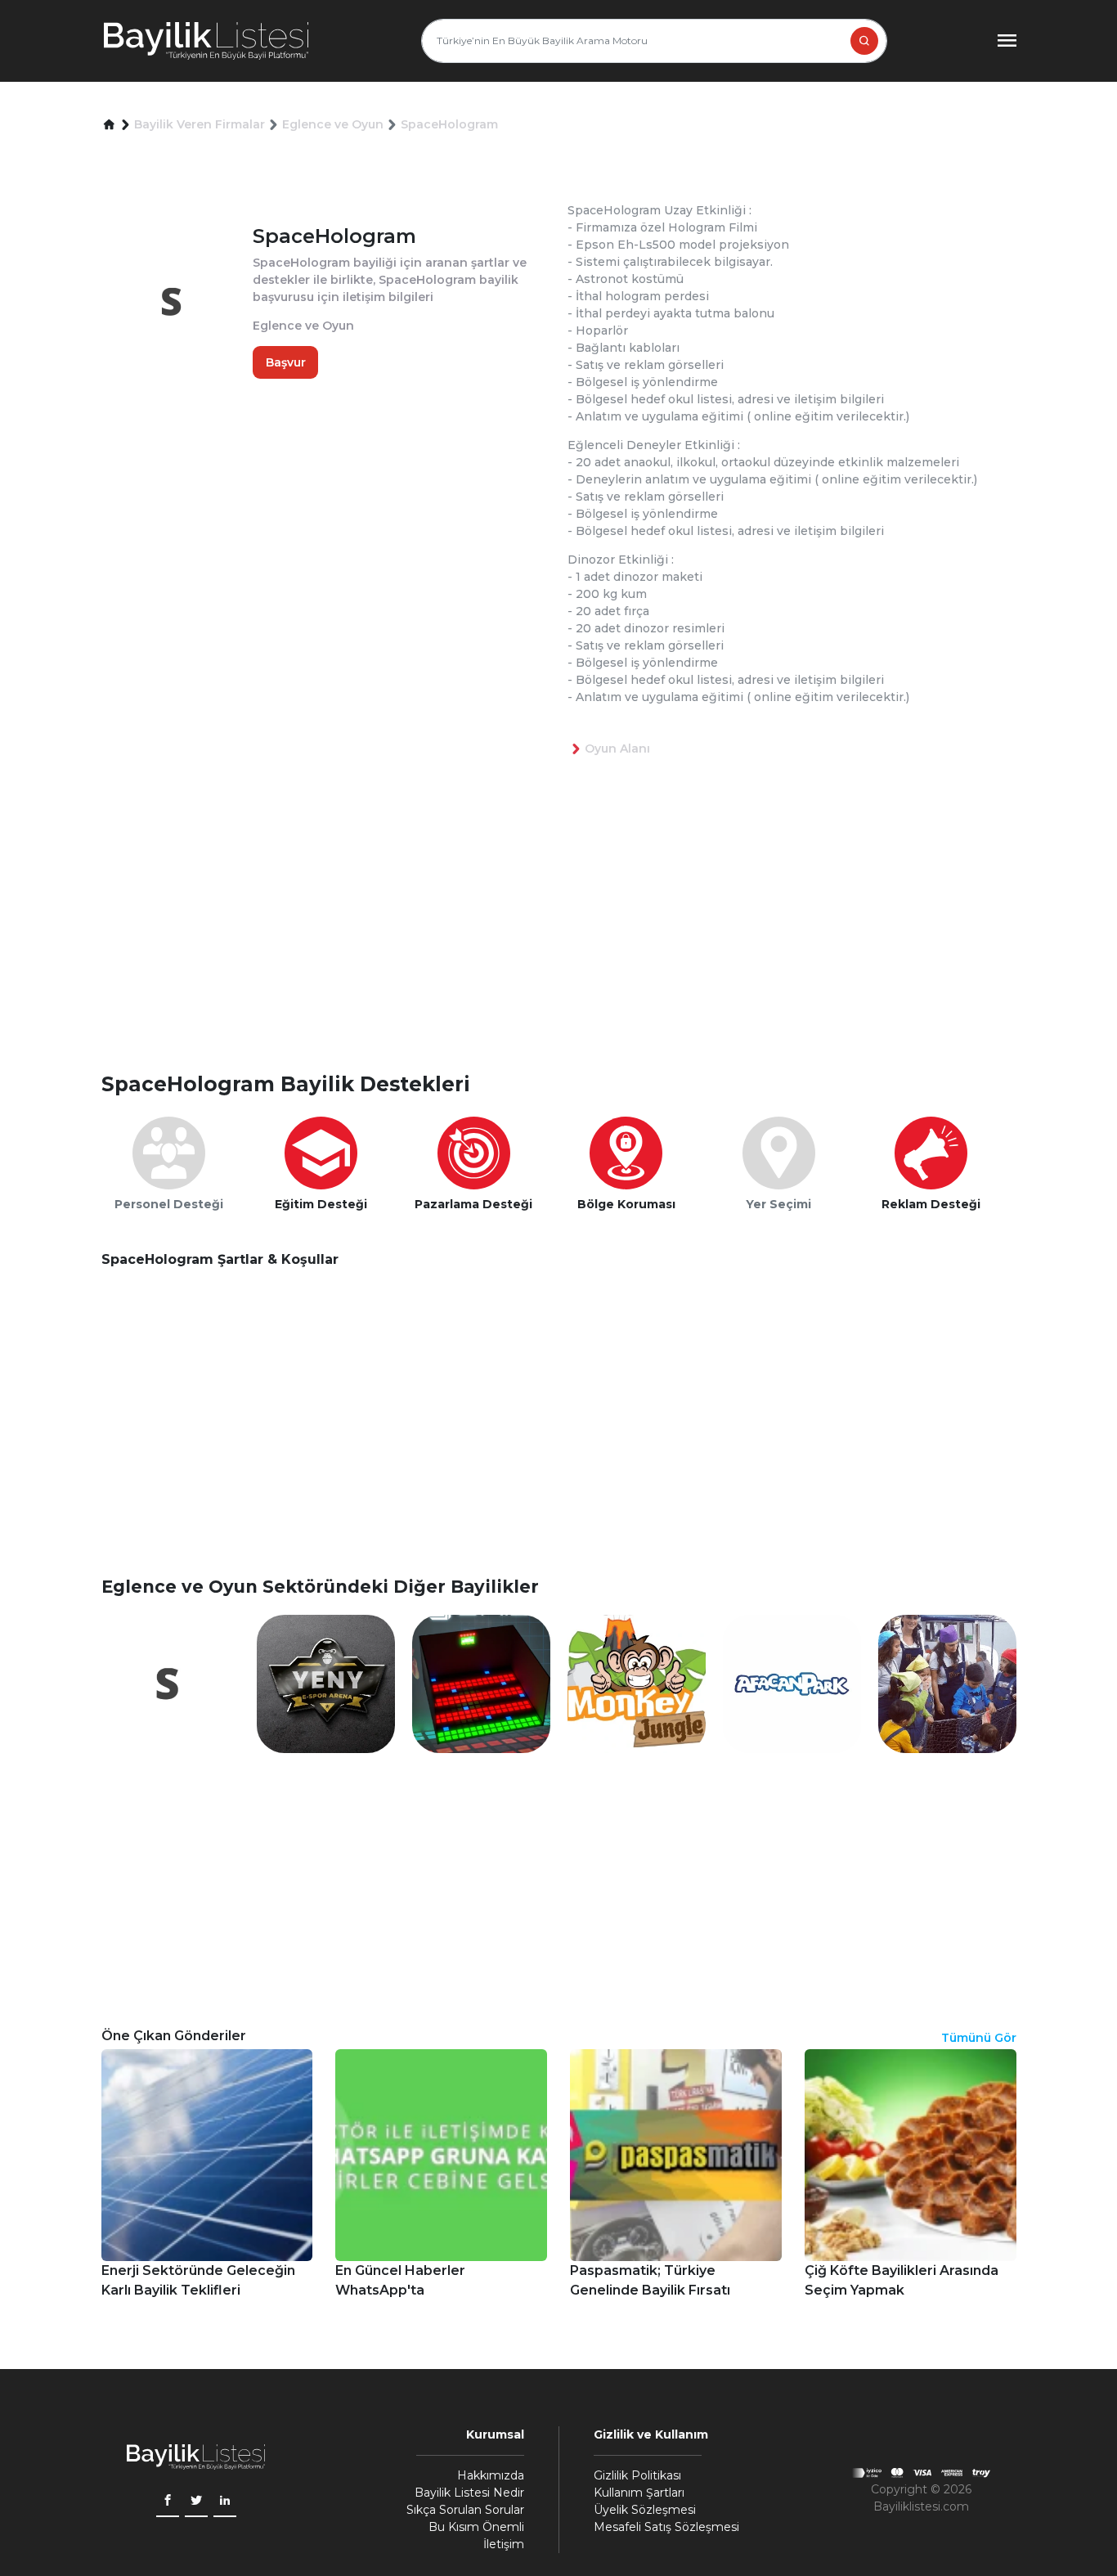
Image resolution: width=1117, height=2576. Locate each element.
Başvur (286, 362)
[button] (109, 125)
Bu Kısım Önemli (476, 2527)
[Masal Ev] (947, 1683)
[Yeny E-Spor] (326, 1683)
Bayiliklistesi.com (921, 2506)
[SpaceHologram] (170, 1683)
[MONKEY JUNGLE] (637, 1683)
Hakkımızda (491, 2475)
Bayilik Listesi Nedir (469, 2493)
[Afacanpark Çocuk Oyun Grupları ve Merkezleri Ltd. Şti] (792, 1683)
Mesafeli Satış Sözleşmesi (666, 2527)
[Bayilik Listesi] (206, 41)
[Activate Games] (481, 1683)
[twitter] (196, 2502)
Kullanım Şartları (639, 2493)
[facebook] (168, 2502)
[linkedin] (225, 2502)
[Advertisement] (567, 941)
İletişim (504, 2544)
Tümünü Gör (979, 2038)
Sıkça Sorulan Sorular (465, 2510)
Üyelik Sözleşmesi (645, 2510)
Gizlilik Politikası (637, 2475)
